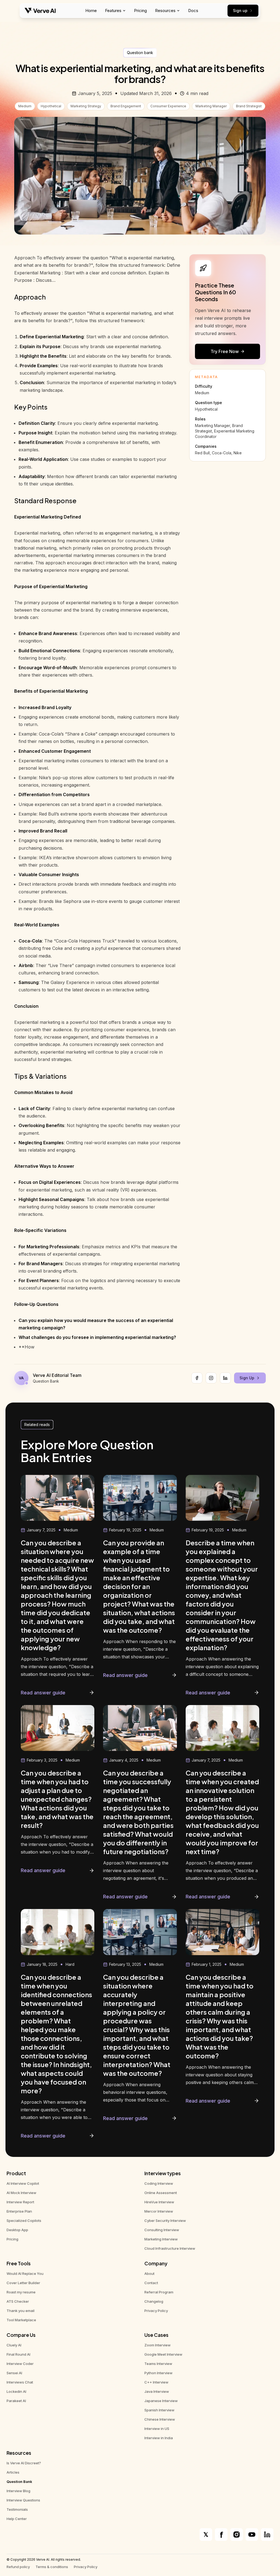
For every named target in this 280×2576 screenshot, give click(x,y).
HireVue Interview (159, 2202)
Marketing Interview (161, 2239)
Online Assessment (161, 2193)
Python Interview (158, 2373)
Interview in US (157, 2429)
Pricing (140, 11)
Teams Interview (158, 2364)
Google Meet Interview (163, 2354)
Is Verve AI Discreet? (24, 2463)
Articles (13, 2472)
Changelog (154, 2301)
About (149, 2273)
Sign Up (247, 1378)
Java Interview (157, 2391)
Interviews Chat (20, 2382)
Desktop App (17, 2230)
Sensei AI (14, 2373)
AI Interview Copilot (23, 2183)
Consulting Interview (162, 2230)
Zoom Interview (157, 2345)
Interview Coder (20, 2364)
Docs (193, 11)
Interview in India (159, 2438)
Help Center (17, 2519)
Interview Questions (23, 2500)
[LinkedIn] (225, 1378)
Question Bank (19, 2482)
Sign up (240, 11)
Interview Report (20, 2202)
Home (91, 11)
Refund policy (18, 2567)
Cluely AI (14, 2345)
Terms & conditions (52, 2567)
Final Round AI (18, 2354)
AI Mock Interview (21, 2193)
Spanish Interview (159, 2410)
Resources (165, 11)
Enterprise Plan (19, 2211)
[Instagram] (211, 1378)
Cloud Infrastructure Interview (170, 2248)
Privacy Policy (156, 2311)
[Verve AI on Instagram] (237, 2535)
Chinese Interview (160, 2419)
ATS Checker (18, 2301)
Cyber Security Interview (165, 2221)
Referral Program (159, 2292)
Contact (151, 2283)
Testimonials (17, 2509)
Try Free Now (225, 351)
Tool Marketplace (21, 2320)
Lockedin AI (16, 2391)
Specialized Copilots (24, 2221)
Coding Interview (159, 2183)
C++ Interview (156, 2382)
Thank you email (21, 2311)
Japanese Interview (161, 2401)
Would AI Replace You (25, 2273)
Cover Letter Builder (23, 2283)
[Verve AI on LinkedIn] (267, 2535)
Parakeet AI (16, 2401)
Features (113, 11)
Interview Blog (18, 2491)
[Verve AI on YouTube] (252, 2535)
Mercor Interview (159, 2211)
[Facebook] (197, 1378)
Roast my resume (21, 2292)
